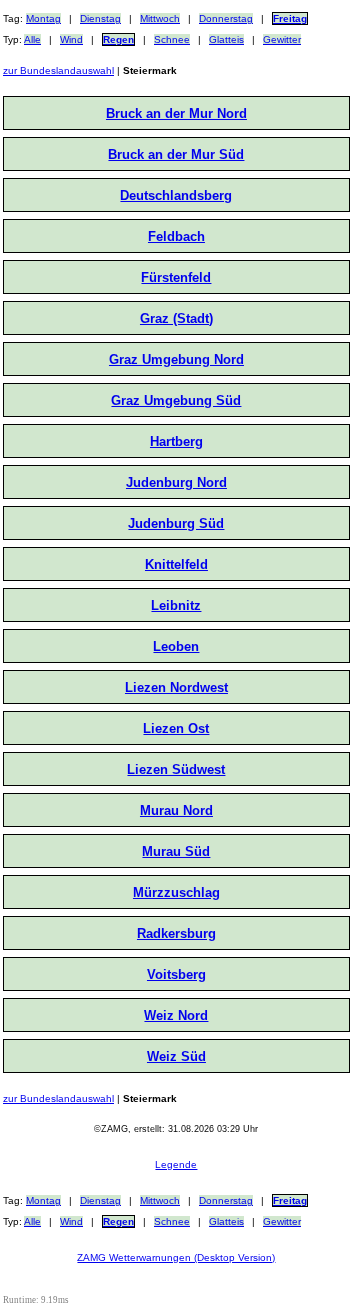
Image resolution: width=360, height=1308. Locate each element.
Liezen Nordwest (176, 687)
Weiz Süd (176, 1056)
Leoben (176, 646)
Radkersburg (176, 933)
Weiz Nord (176, 1015)
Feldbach (176, 236)
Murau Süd (176, 851)
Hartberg (176, 441)
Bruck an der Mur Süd (176, 154)
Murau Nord (176, 810)
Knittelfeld (176, 564)
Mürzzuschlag (176, 892)
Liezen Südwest (176, 769)
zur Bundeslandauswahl (58, 70)
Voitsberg (176, 974)
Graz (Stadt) (176, 318)
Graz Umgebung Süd (176, 400)
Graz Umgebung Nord (176, 359)
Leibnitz (176, 605)
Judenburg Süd (176, 523)
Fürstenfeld (176, 277)
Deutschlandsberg (176, 195)
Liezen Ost (176, 728)
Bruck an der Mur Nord (176, 113)
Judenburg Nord (176, 482)
